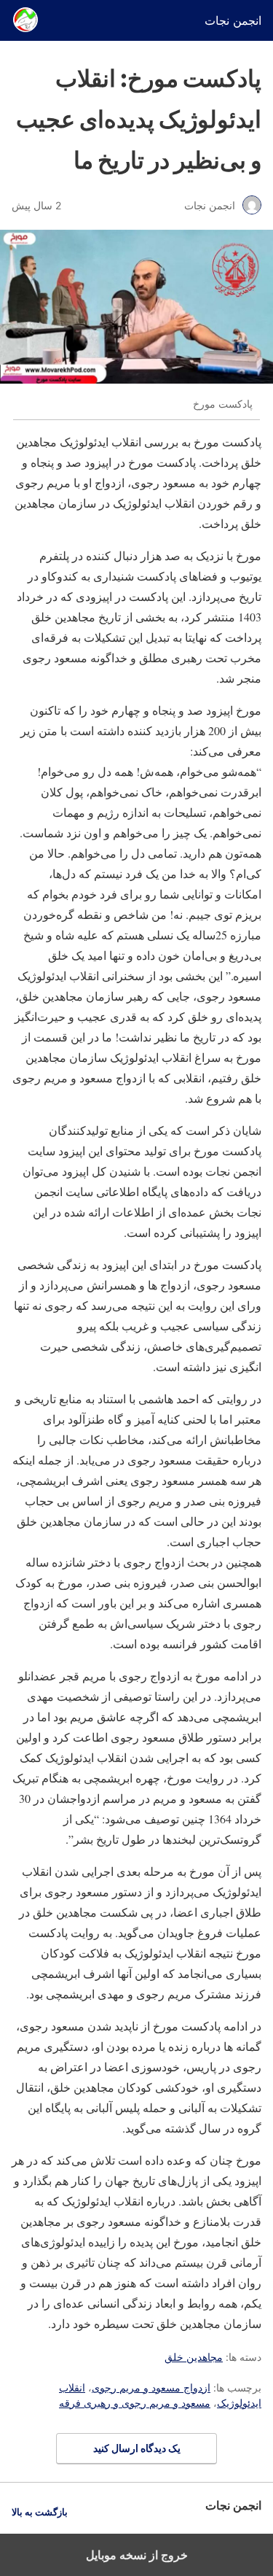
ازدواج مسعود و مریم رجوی (151, 2387)
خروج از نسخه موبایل (137, 2555)
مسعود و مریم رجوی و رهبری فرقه (135, 2403)
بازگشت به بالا (40, 2512)
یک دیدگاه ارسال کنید (137, 2448)
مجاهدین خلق (194, 2357)
